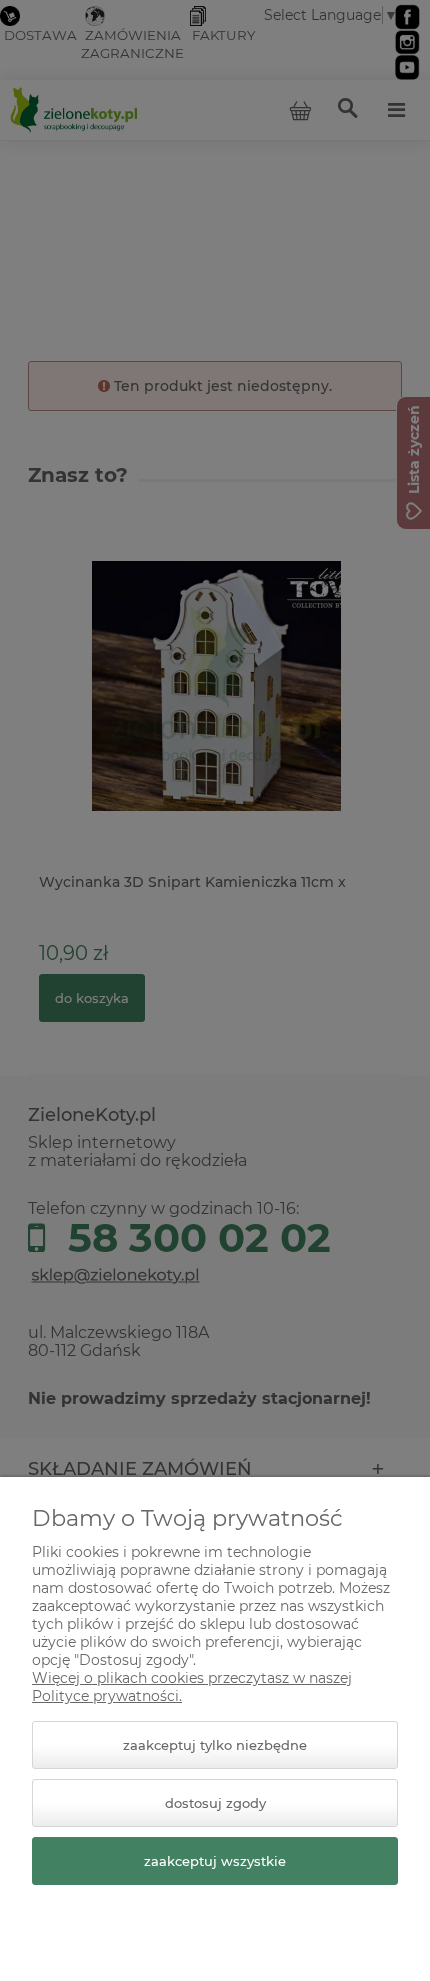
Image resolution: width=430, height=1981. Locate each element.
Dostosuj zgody (215, 1803)
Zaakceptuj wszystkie (215, 1861)
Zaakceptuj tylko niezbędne (215, 1745)
